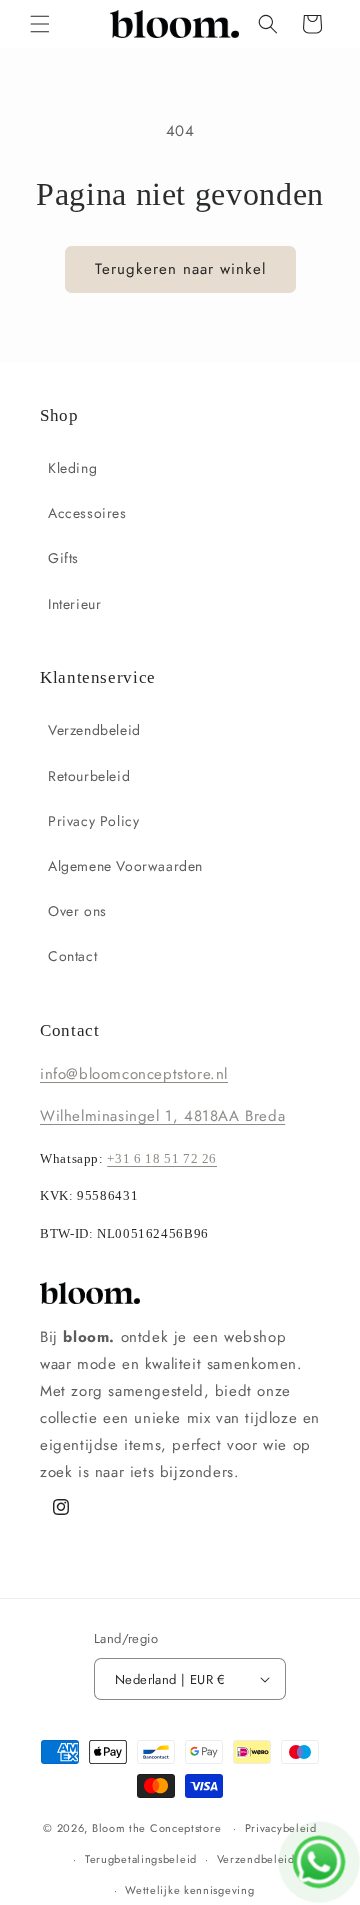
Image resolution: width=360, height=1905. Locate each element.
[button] (40, 24)
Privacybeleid (281, 1828)
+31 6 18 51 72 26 (162, 1159)
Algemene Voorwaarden (125, 866)
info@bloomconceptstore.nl (134, 1074)
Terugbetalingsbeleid (141, 1859)
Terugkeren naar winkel (180, 269)
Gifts (63, 558)
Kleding (72, 468)
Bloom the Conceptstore (156, 1828)
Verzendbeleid (94, 730)
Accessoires (87, 513)
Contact (72, 956)
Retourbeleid (89, 776)
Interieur (74, 604)
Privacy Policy (93, 821)
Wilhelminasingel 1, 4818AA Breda (162, 1116)
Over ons (77, 911)
